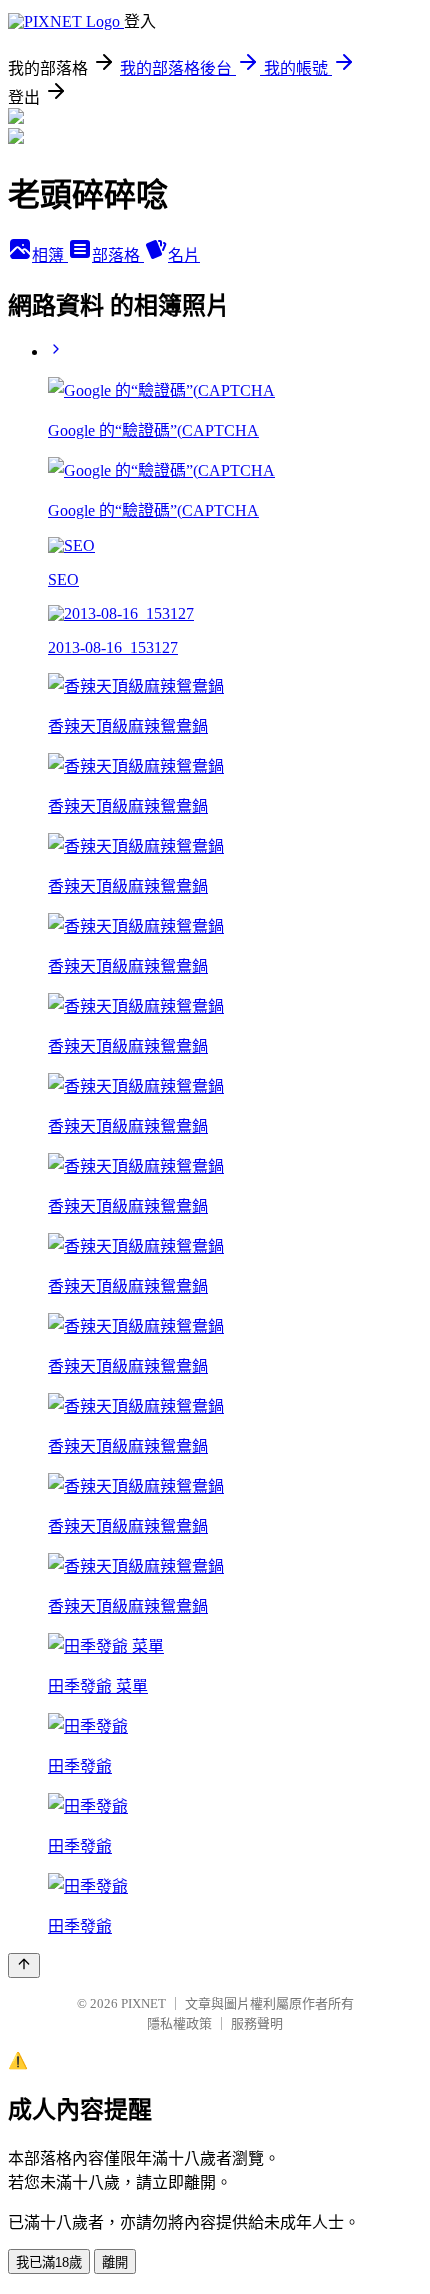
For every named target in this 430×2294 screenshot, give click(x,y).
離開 (115, 2262)
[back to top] (24, 1965)
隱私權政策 (179, 2023)
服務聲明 (257, 2023)
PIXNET (143, 2003)
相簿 (50, 255)
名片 (184, 255)
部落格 (118, 255)
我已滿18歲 (49, 2262)
